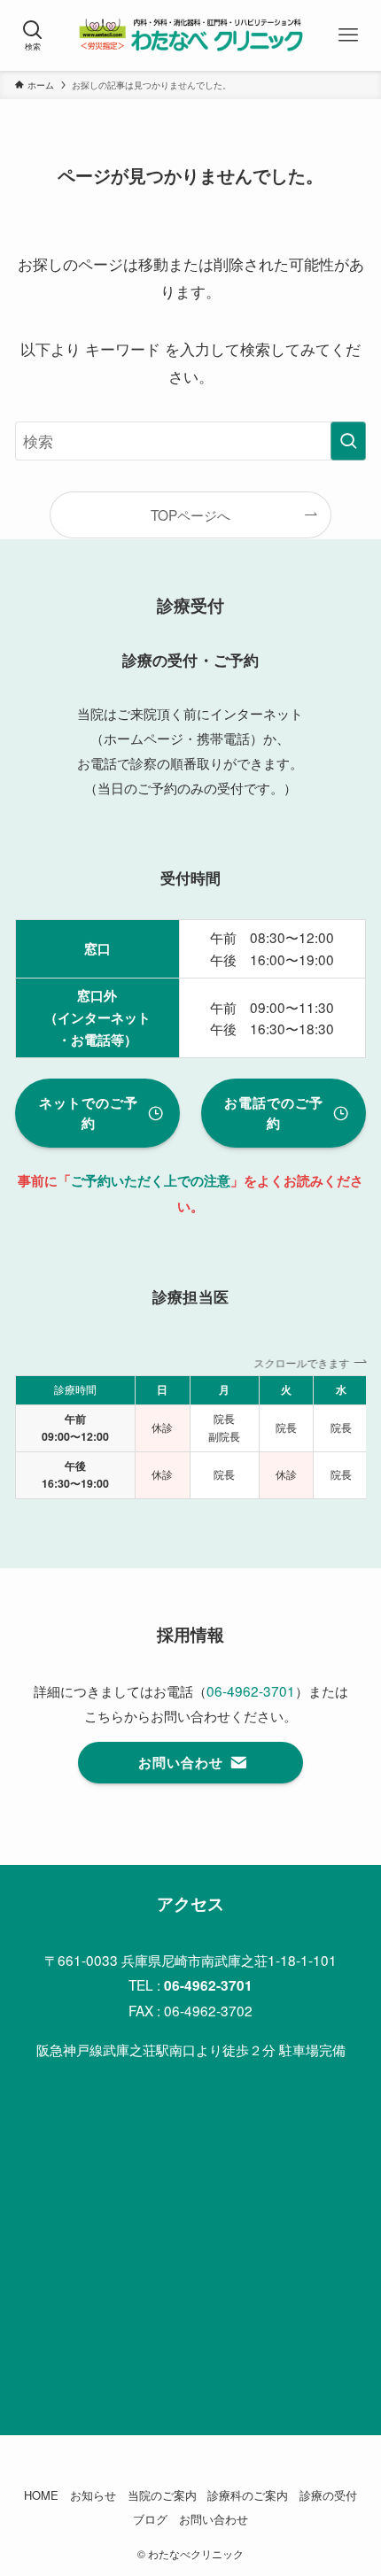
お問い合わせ (214, 2519)
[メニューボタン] (348, 35)
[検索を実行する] (348, 441)
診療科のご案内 (248, 2495)
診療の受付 (328, 2495)
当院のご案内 (162, 2495)
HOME (41, 2495)
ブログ (150, 2519)
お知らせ (93, 2495)
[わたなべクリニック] (190, 35)
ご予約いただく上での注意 (151, 1180)
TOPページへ (190, 514)
